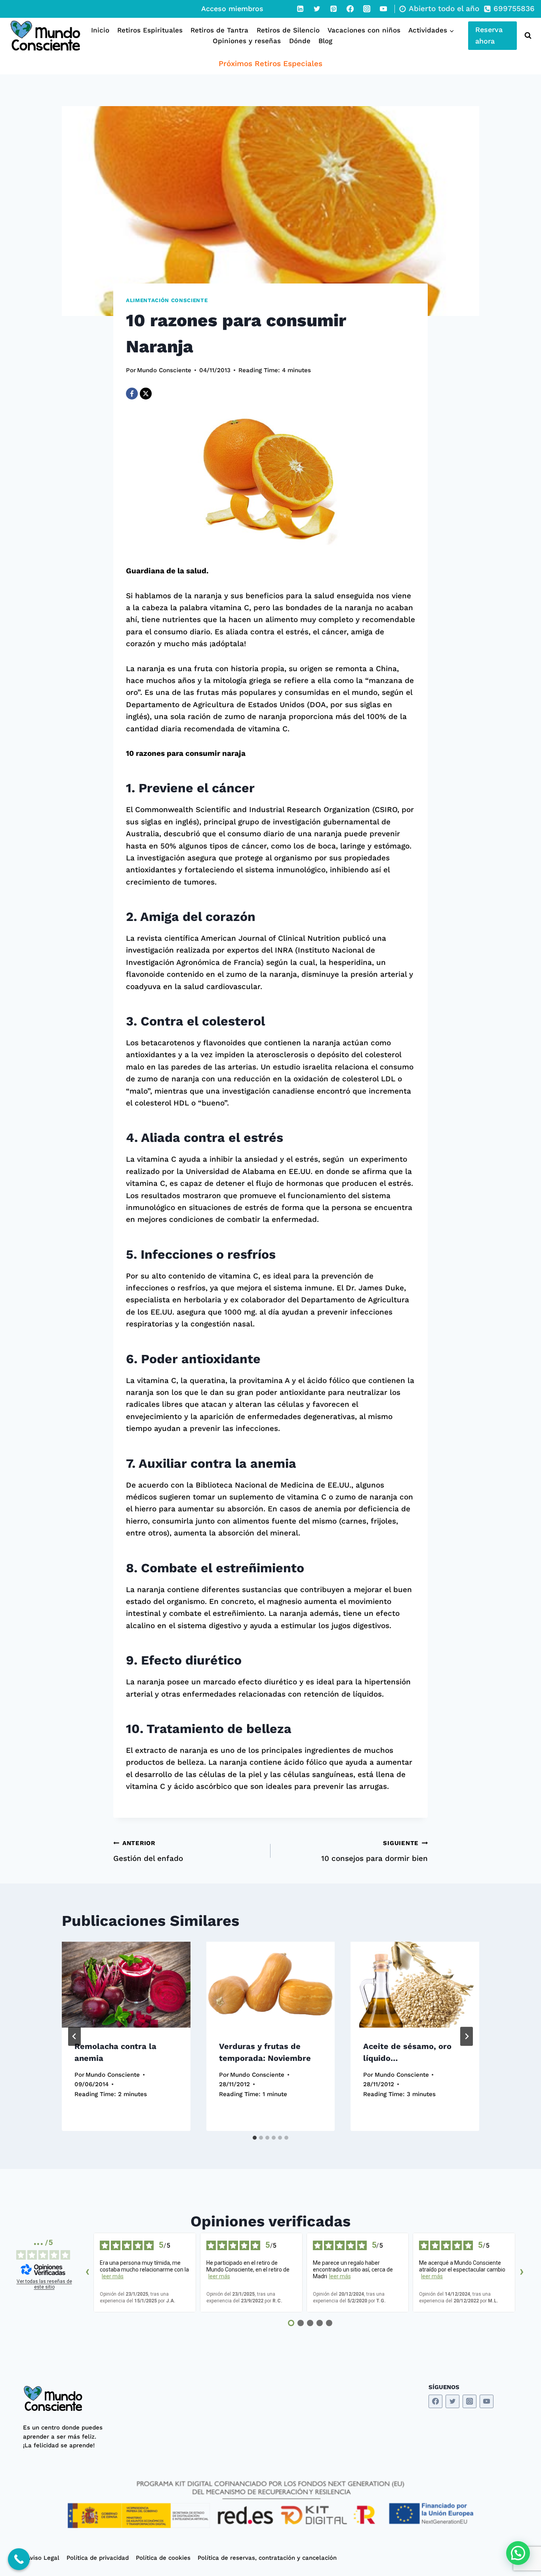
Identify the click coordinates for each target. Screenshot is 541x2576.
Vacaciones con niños (364, 30)
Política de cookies (163, 2558)
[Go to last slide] (74, 2036)
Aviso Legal (43, 2558)
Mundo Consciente (164, 370)
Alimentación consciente (167, 300)
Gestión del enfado (148, 1851)
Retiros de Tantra (219, 30)
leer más (113, 2276)
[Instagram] (367, 9)
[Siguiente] (467, 2036)
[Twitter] (317, 9)
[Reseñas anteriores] (87, 2273)
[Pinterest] (333, 9)
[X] (146, 394)
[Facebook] (350, 9)
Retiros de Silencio (288, 30)
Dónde (300, 41)
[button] (518, 2553)
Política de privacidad (98, 2558)
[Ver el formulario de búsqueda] (526, 36)
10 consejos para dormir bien (374, 1851)
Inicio (100, 30)
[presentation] (126, 1984)
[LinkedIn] (300, 9)
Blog (325, 41)
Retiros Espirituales (150, 30)
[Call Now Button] (19, 2559)
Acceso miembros (232, 9)
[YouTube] (383, 9)
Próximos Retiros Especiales (270, 64)
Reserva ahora (489, 35)
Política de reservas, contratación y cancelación (267, 2558)
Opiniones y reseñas (247, 41)
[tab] (255, 2138)
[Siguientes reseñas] (522, 2273)
